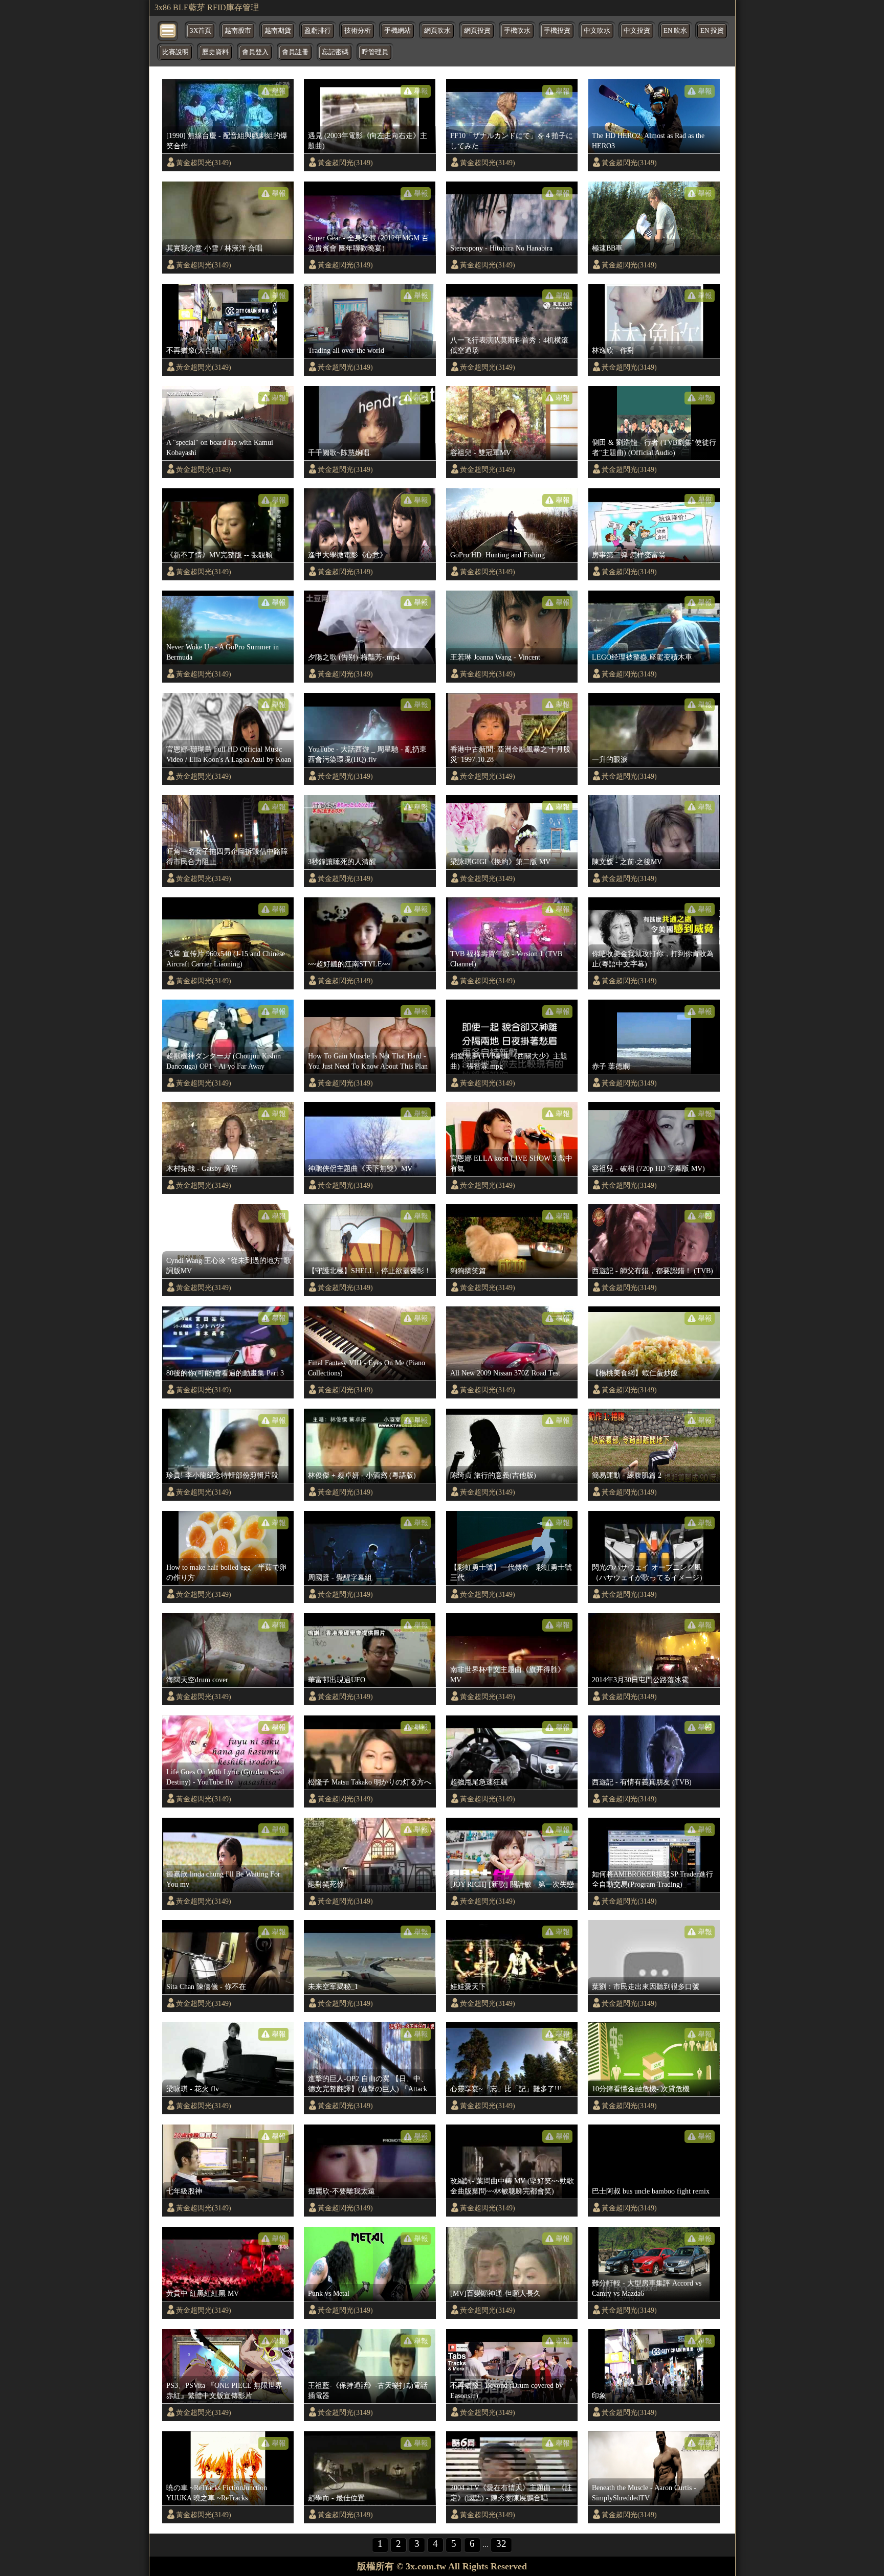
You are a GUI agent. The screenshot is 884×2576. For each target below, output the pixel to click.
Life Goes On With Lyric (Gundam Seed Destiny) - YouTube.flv (225, 1777)
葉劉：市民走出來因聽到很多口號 (646, 1986)
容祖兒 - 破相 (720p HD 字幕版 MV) (648, 1168)
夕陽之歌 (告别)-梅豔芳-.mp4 (354, 657)
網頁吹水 (437, 31)
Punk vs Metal (329, 2293)
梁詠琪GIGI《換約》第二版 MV (500, 862)
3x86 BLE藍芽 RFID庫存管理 (207, 7)
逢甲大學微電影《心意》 (347, 555)
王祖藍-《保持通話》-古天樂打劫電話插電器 (368, 2390)
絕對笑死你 (326, 1884)
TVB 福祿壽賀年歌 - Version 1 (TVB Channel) (506, 959)
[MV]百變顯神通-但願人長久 (495, 2293)
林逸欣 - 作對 (613, 350)
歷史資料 (215, 52)
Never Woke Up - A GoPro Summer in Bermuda (223, 652)
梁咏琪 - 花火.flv (193, 2089)
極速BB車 (607, 248)
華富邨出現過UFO (337, 1680)
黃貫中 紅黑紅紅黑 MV (203, 2293)
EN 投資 (712, 31)
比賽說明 (175, 52)
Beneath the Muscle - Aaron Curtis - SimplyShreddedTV (644, 2493)
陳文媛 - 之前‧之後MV (627, 862)
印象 (599, 2396)
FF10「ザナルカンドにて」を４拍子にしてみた (512, 141)
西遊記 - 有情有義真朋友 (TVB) (642, 1782)
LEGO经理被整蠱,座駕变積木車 (642, 657)
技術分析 (358, 31)
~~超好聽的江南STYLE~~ (349, 964)
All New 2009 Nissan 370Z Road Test (505, 1373)
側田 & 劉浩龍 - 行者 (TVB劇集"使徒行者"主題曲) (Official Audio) (654, 447)
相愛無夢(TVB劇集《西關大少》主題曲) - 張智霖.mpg (509, 1061)
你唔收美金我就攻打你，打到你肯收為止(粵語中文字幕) (653, 959)
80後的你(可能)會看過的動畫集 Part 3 (225, 1373)
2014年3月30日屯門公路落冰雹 (640, 1680)
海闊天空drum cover (197, 1680)
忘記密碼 (335, 52)
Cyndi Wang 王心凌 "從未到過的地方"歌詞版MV (229, 1266)
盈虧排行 (318, 31)
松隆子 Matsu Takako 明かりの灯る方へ (370, 1782)
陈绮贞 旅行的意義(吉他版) (493, 1475)
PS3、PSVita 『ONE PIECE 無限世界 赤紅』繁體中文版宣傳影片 (224, 2390)
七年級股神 (184, 2191)
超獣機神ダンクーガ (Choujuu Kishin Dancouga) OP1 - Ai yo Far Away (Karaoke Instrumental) (224, 1061)
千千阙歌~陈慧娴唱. (340, 453)
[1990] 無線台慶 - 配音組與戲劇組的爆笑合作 (227, 141)
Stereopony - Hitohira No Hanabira (501, 248)
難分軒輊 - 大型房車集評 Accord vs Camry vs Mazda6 (647, 2288)
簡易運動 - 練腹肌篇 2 (627, 1475)
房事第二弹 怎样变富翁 (629, 555)
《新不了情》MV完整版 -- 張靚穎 (219, 555)
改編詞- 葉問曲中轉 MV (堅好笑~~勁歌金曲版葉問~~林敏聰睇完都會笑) (512, 2186)
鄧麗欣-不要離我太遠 (341, 2191)
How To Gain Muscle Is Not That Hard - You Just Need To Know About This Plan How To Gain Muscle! (368, 1061)
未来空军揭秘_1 (333, 1986)
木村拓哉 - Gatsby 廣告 (202, 1168)
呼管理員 (375, 52)
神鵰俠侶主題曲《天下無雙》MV (360, 1168)
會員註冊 (295, 52)
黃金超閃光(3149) (204, 163)
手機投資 (557, 31)
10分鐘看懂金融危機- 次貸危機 (641, 2089)
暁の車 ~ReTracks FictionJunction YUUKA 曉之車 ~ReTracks (217, 2493)
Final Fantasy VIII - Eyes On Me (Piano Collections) (367, 1368)
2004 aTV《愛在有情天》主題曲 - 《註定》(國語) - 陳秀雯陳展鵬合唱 (511, 2493)
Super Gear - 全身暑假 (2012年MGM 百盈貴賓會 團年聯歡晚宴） (368, 243)
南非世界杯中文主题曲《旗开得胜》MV (507, 1675)
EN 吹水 (675, 31)
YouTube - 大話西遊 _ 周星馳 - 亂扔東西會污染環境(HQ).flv (367, 754)
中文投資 (637, 31)
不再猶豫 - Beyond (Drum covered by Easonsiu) (506, 2390)
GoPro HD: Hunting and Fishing (498, 555)
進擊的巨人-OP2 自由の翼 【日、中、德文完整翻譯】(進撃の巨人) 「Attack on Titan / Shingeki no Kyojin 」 (368, 2084)
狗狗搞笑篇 (468, 1271)
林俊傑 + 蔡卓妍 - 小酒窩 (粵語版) (362, 1475)
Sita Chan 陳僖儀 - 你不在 (206, 1986)
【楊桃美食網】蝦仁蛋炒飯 (635, 1373)
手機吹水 (517, 31)
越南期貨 (278, 31)
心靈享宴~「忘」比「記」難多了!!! (506, 2089)
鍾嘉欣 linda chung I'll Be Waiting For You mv (223, 1879)
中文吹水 (597, 31)
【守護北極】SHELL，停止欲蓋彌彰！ (370, 1271)
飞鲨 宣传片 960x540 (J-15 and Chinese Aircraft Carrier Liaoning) (226, 959)
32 (501, 2544)
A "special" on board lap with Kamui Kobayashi (220, 447)
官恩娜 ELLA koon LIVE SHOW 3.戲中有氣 (511, 1163)
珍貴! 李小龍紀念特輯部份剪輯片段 (222, 1475)
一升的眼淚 (610, 759)
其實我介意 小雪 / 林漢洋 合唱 (214, 248)
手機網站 (397, 31)
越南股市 (238, 31)
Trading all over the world (346, 350)
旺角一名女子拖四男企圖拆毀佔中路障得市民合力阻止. (227, 856)
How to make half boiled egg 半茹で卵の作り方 (226, 1572)
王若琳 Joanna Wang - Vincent (495, 657)
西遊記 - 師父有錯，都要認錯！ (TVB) (653, 1271)
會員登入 (255, 52)
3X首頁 (201, 31)
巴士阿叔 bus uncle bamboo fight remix (651, 2191)
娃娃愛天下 (468, 1986)
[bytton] (168, 30)
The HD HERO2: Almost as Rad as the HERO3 (648, 141)
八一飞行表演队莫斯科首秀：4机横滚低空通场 (509, 345)
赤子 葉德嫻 (611, 1066)
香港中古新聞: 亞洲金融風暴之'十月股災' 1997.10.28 (510, 754)
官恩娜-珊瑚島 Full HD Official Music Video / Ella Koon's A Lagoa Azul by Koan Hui (229, 755)
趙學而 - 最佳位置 (336, 2498)
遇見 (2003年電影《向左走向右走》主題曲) (368, 141)
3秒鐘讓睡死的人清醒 (342, 862)
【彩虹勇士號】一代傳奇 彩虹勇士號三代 (511, 1572)
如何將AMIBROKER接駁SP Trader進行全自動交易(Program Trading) (653, 1879)
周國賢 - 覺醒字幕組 (340, 1577)
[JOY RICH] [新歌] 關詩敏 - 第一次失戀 (512, 1884)
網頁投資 (477, 31)
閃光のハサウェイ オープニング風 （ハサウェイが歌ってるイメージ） (649, 1572)
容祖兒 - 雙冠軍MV (481, 453)
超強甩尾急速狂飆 (479, 1782)
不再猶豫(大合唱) (194, 350)
